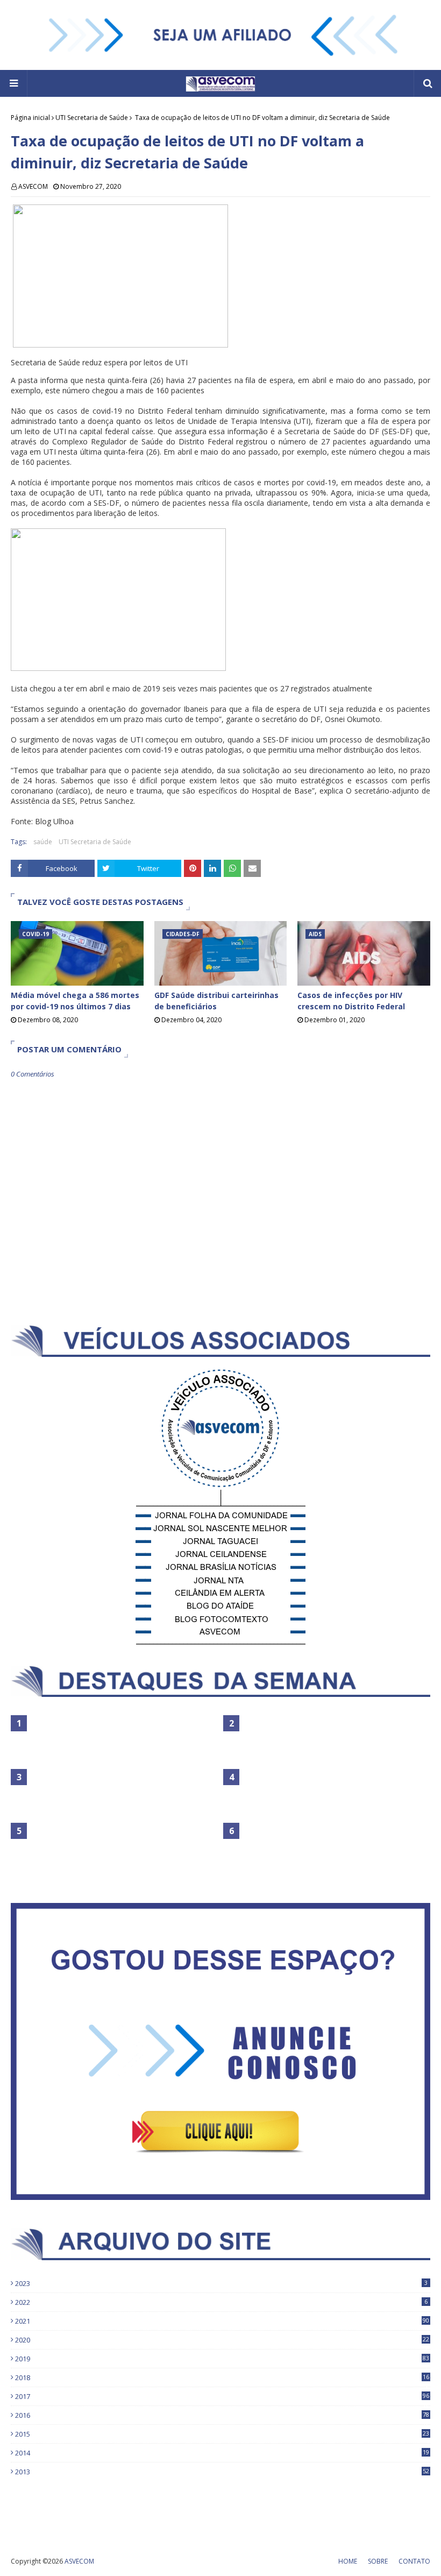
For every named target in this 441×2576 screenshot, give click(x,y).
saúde (43, 842)
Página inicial (30, 118)
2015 (222, 2434)
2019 (222, 2359)
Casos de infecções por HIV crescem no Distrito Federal (351, 1001)
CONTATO (414, 2561)
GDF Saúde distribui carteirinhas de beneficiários (216, 1001)
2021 (222, 2321)
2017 (222, 2396)
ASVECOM (33, 186)
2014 (222, 2453)
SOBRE (378, 2561)
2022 (221, 2302)
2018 (222, 2377)
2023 (221, 2283)
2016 (222, 2415)
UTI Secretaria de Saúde (92, 118)
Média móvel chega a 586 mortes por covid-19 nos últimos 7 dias (75, 1001)
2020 (222, 2340)
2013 (222, 2472)
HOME (348, 2561)
